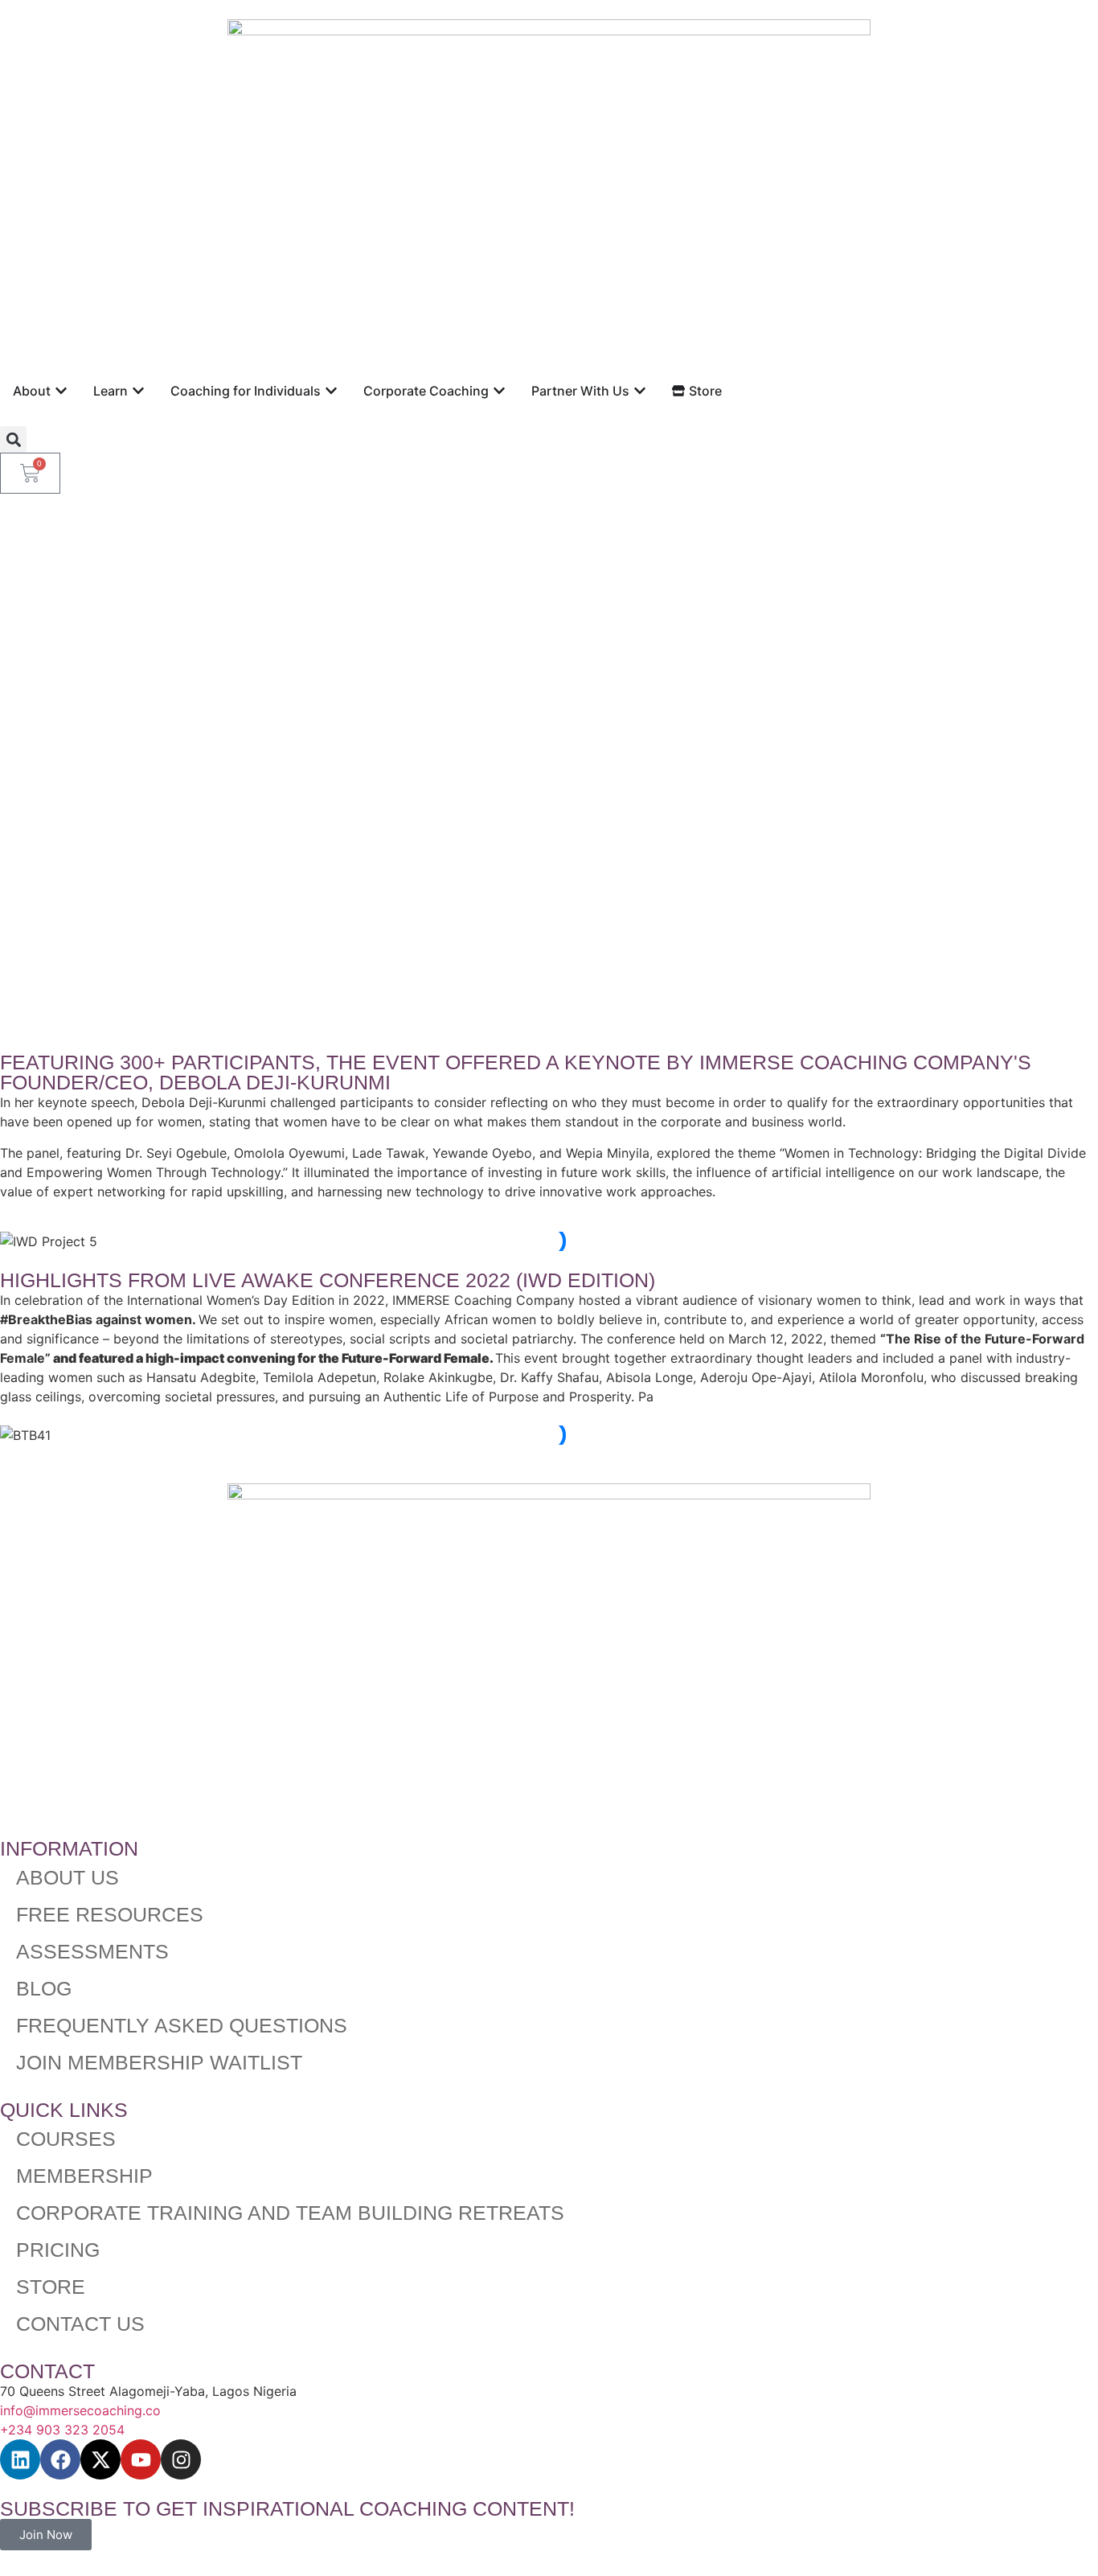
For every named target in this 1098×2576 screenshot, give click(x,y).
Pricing (58, 2250)
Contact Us (80, 2324)
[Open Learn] (138, 391)
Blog (44, 1988)
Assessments (92, 1951)
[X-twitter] (100, 2459)
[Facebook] (60, 2459)
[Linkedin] (20, 2459)
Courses (66, 2139)
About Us (68, 1877)
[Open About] (61, 391)
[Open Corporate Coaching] (499, 391)
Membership (84, 2176)
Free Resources (110, 1914)
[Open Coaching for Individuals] (331, 391)
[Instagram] (181, 2459)
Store (51, 2287)
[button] (13, 439)
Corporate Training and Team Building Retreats (290, 2213)
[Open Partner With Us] (640, 391)
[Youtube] (141, 2459)
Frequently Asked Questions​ (182, 2025)
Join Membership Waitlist (159, 2062)
